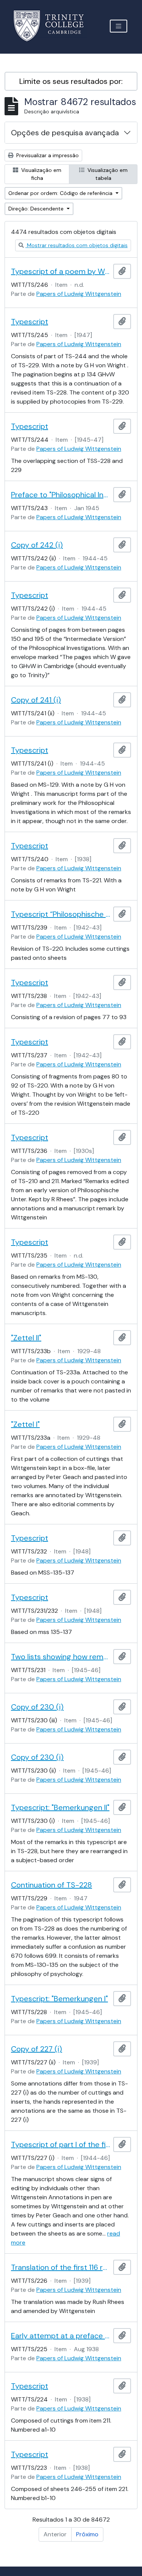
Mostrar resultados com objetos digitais (76, 245)
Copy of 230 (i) (37, 1707)
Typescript (30, 322)
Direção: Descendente (37, 209)
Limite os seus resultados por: (71, 81)
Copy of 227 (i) (37, 2049)
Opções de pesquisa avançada (65, 133)
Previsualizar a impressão (47, 155)
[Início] (53, 26)
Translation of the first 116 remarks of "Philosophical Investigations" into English (61, 2267)
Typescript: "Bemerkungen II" (60, 1807)
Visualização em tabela (107, 174)
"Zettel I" (25, 1424)
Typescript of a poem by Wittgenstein (61, 271)
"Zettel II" (26, 1338)
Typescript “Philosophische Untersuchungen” (61, 914)
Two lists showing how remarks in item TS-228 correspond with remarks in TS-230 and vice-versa (61, 1657)
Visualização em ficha (41, 174)
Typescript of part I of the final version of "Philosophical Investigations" (61, 2144)
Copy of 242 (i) (37, 545)
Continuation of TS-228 (51, 1885)
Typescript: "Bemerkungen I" (59, 1999)
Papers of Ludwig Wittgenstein (79, 294)
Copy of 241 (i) (36, 700)
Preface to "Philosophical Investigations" (61, 495)
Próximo (87, 2534)
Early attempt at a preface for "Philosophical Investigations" (61, 2336)
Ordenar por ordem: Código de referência (61, 193)
